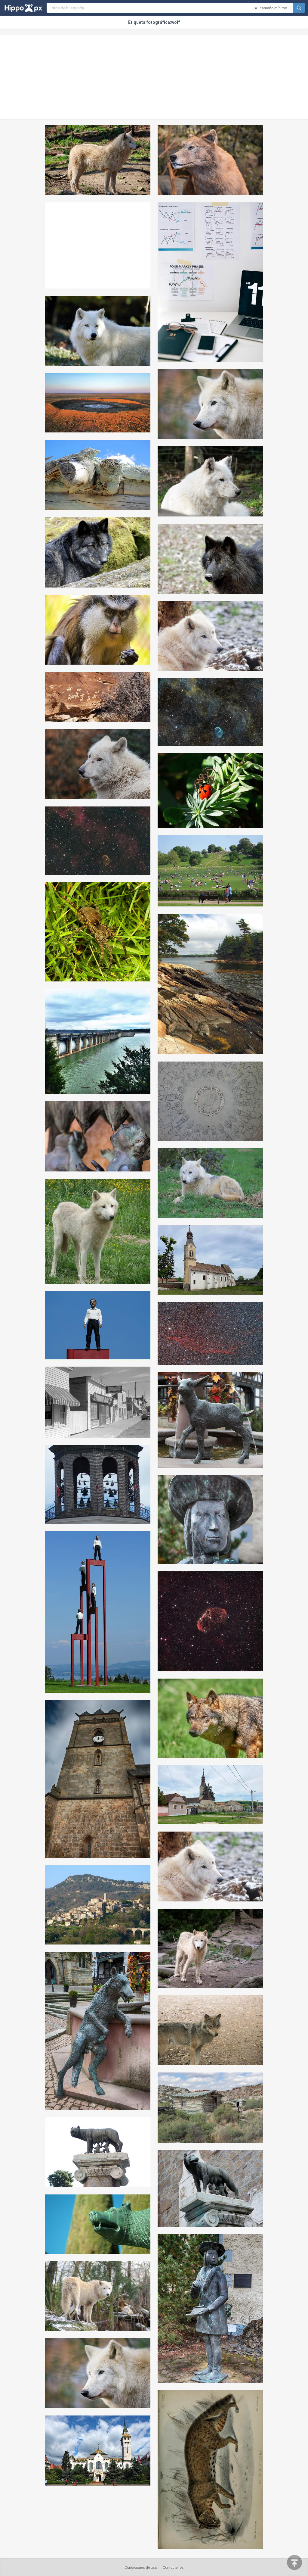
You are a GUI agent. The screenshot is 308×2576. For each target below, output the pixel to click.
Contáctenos (173, 2568)
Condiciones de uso (141, 2568)
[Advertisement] (154, 77)
